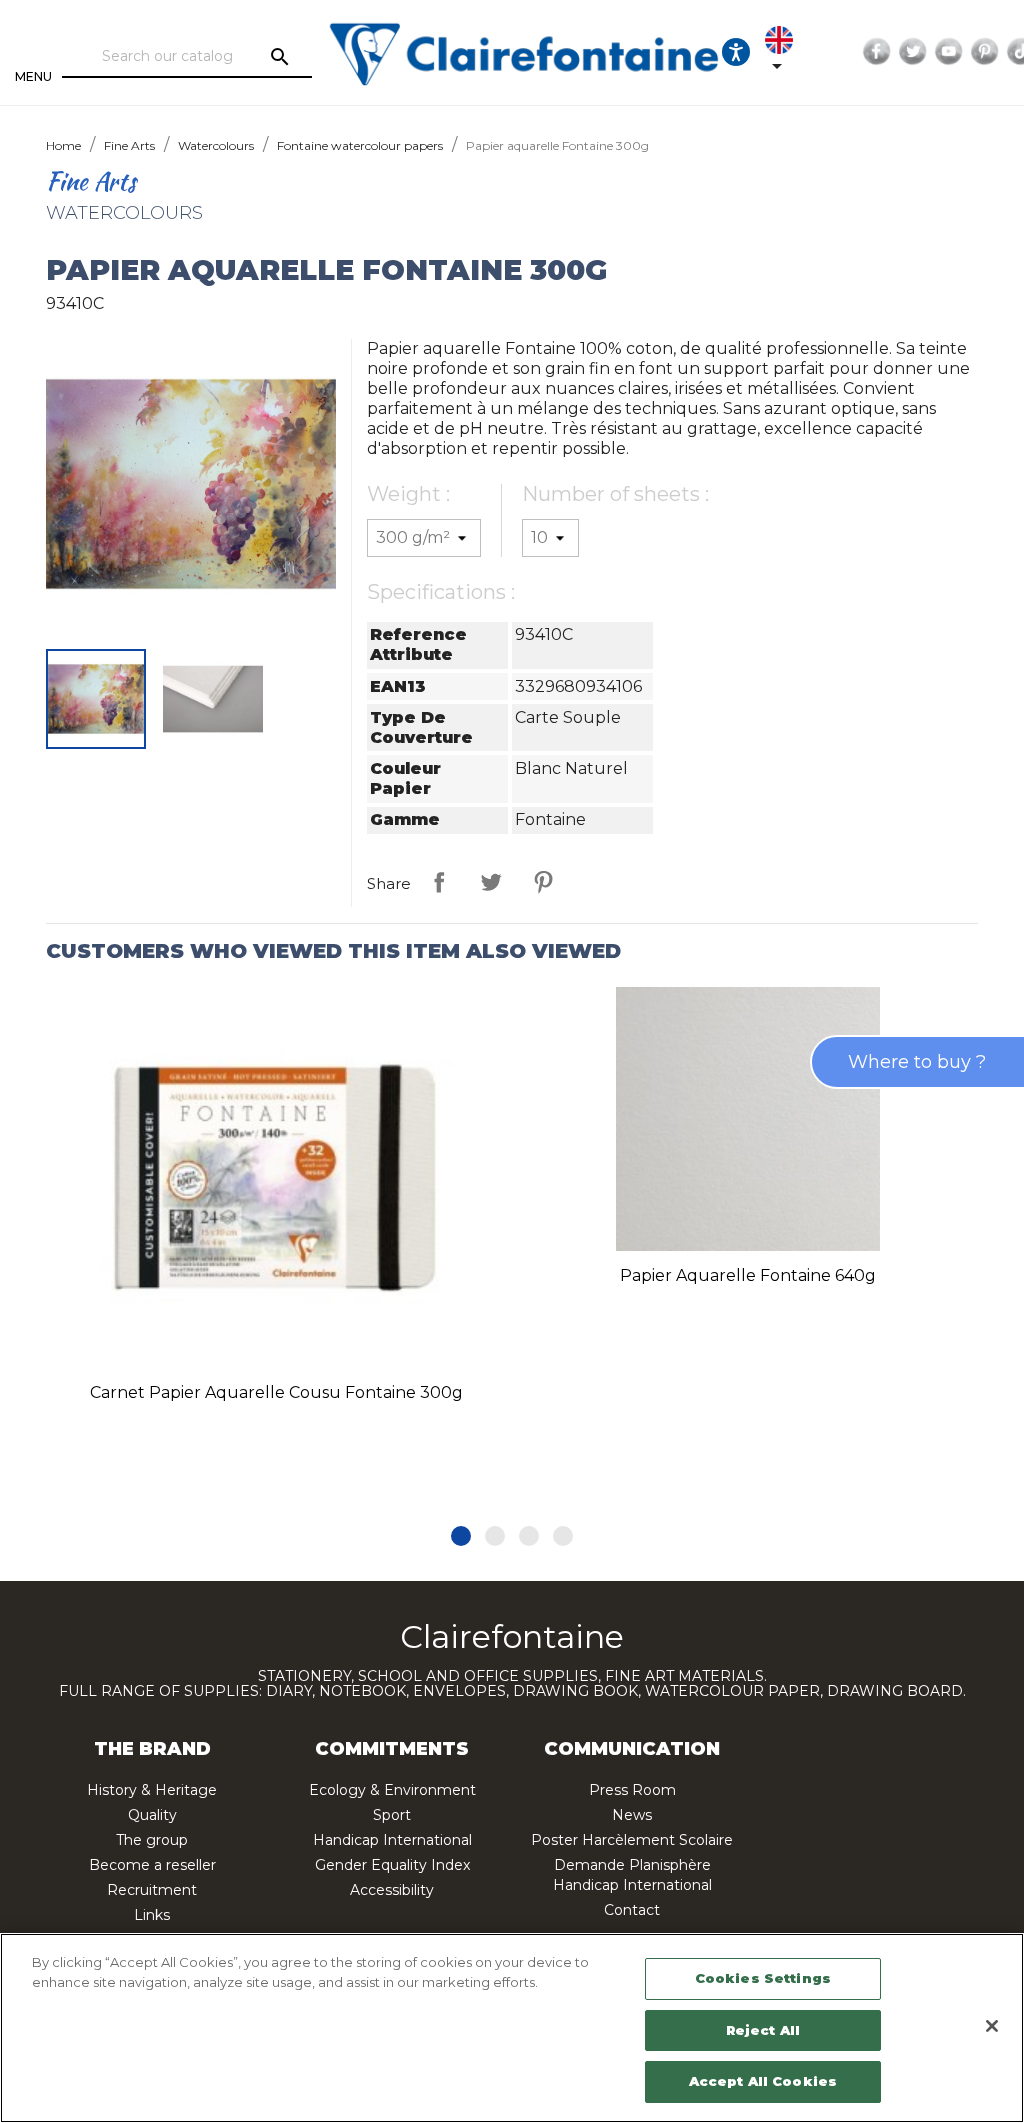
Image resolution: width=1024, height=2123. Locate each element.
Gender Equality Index (392, 1865)
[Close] (992, 2026)
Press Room (632, 1790)
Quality (152, 1815)
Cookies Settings (763, 1978)
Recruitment (152, 1890)
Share (439, 882)
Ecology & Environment (392, 1790)
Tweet (491, 882)
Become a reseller (152, 1865)
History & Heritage (152, 1790)
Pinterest (985, 52)
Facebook (877, 52)
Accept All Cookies (763, 2081)
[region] (512, 2028)
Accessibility (392, 1890)
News (632, 1815)
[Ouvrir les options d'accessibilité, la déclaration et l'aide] (736, 52)
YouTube (949, 52)
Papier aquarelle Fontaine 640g (748, 1275)
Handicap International (392, 1840)
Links (152, 1915)
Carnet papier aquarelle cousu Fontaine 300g (276, 1392)
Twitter (913, 52)
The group (152, 1840)
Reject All (763, 2030)
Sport (392, 1815)
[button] (461, 1536)
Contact (632, 1910)
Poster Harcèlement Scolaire (632, 1840)
